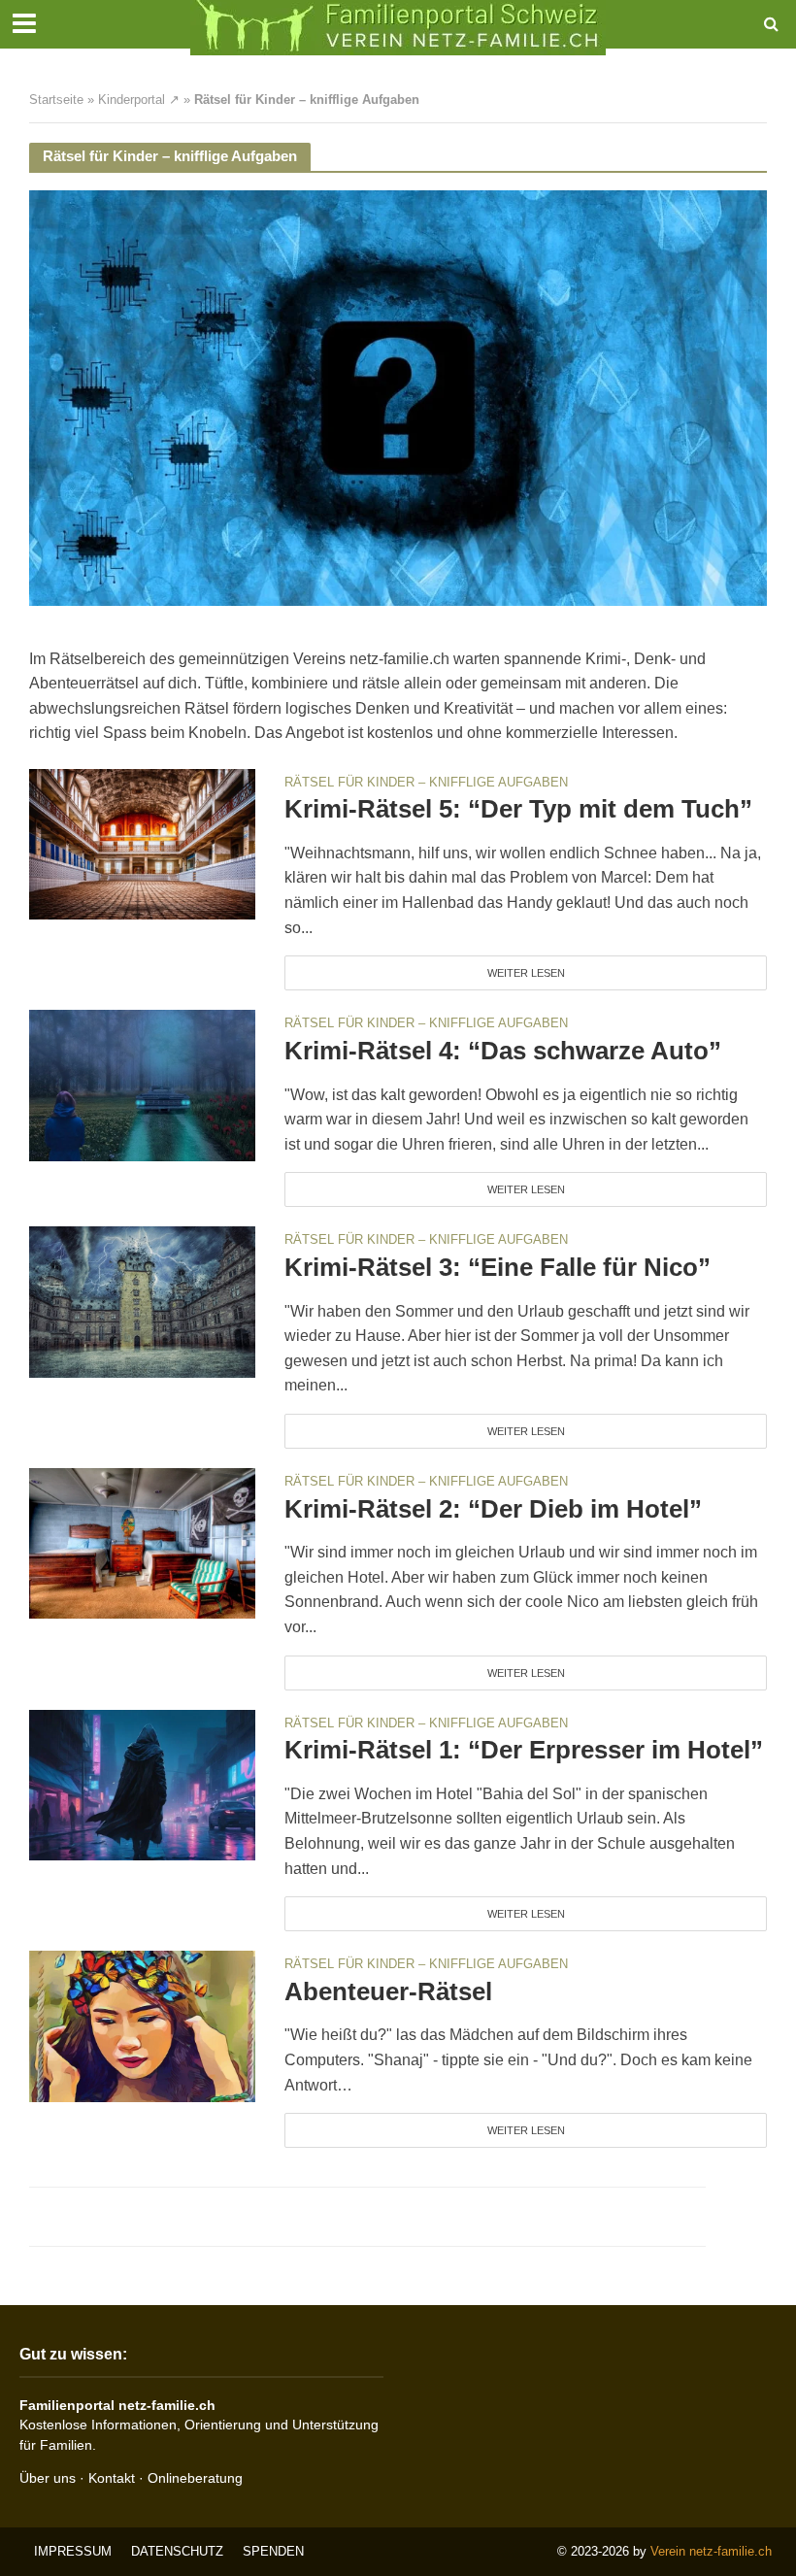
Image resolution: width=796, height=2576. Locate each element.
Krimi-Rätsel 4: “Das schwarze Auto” (503, 1051)
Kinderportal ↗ (139, 100)
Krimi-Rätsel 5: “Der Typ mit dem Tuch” (518, 809)
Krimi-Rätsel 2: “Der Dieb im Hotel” (493, 1509)
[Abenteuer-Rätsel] (142, 2025)
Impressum (73, 2551)
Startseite (56, 100)
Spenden (273, 2551)
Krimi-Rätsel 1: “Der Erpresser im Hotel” (524, 1750)
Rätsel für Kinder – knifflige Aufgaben (426, 783)
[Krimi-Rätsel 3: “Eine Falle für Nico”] (142, 1301)
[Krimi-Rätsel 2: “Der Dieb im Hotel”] (142, 1542)
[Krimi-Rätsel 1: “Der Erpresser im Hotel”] (142, 1784)
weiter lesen (526, 973)
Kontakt (112, 2478)
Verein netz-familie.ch (711, 2551)
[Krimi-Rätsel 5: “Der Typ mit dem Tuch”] (142, 843)
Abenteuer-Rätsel (388, 1991)
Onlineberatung (195, 2478)
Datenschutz (177, 2551)
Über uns (48, 2478)
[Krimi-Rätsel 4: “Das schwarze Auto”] (142, 1084)
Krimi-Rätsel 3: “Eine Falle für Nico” (497, 1267)
